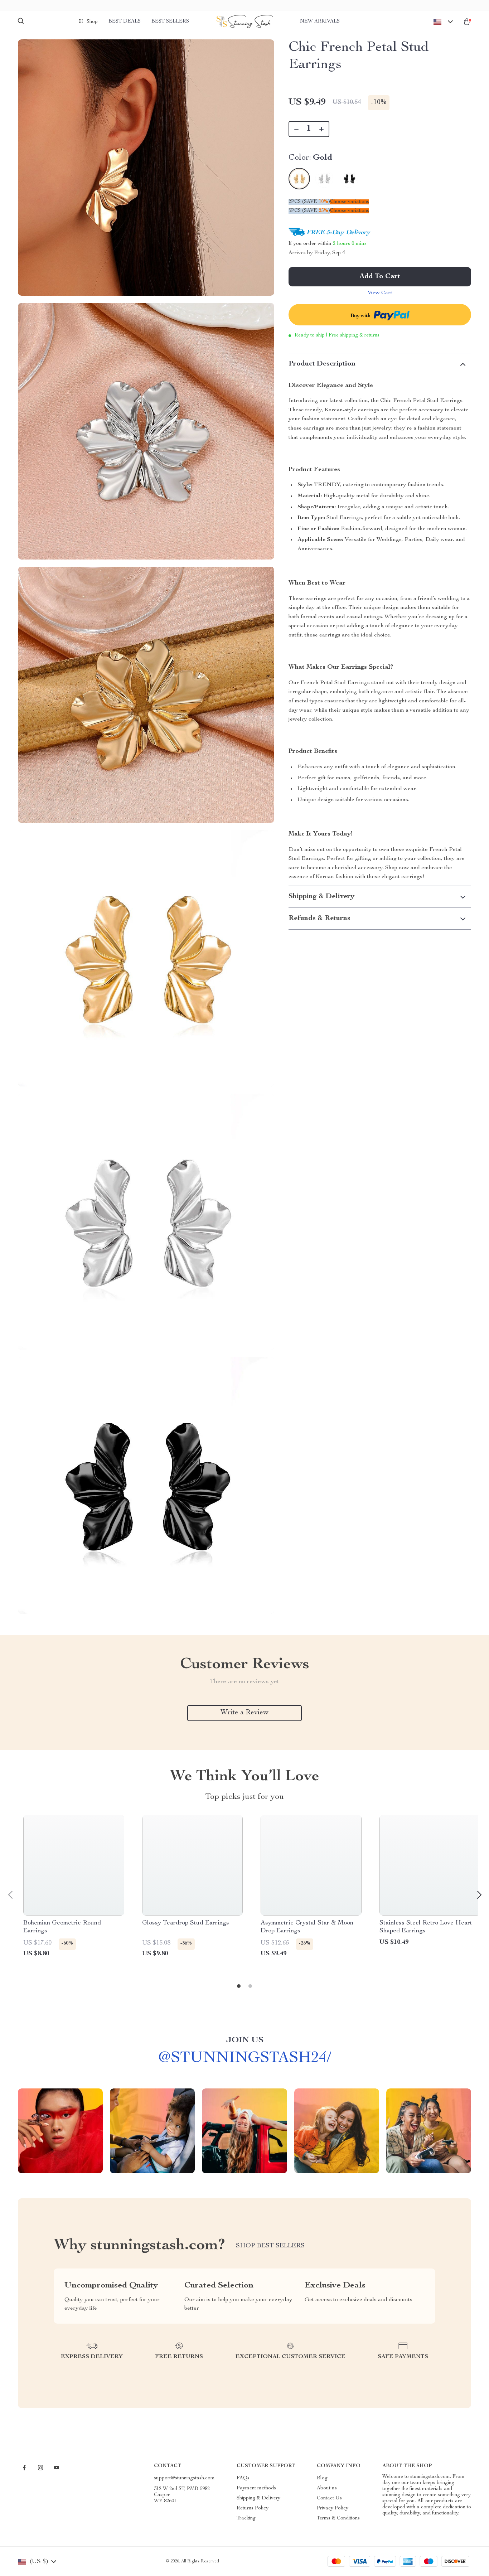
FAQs (243, 2478)
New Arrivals (320, 21)
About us (327, 2488)
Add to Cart (380, 277)
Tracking (246, 2518)
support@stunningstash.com (184, 2478)
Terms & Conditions (338, 2518)
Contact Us (329, 2498)
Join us (245, 2040)
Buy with (361, 316)
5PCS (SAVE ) (309, 211)
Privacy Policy (333, 2508)
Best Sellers (170, 21)
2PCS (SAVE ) (309, 202)
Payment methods (256, 2488)
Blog (322, 2478)
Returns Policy (253, 2508)
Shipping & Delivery (258, 2498)
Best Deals (125, 21)
